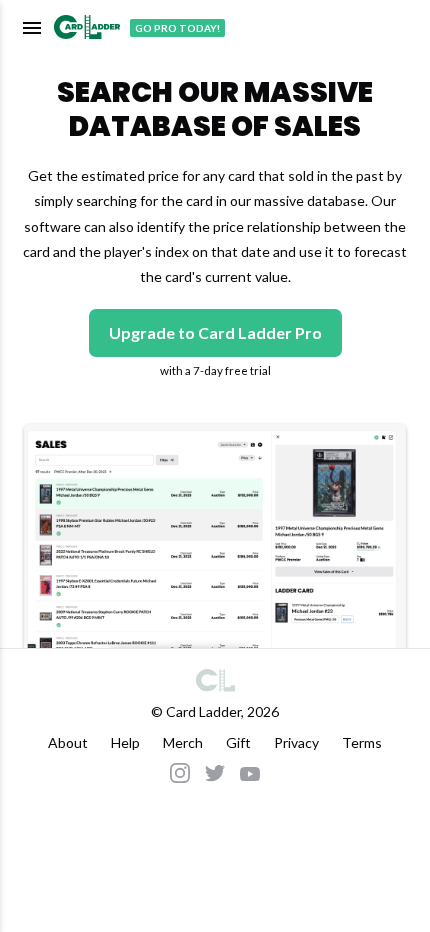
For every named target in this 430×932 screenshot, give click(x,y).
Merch (183, 742)
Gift (238, 742)
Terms (362, 742)
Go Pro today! (177, 28)
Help (125, 742)
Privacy (296, 742)
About (68, 742)
